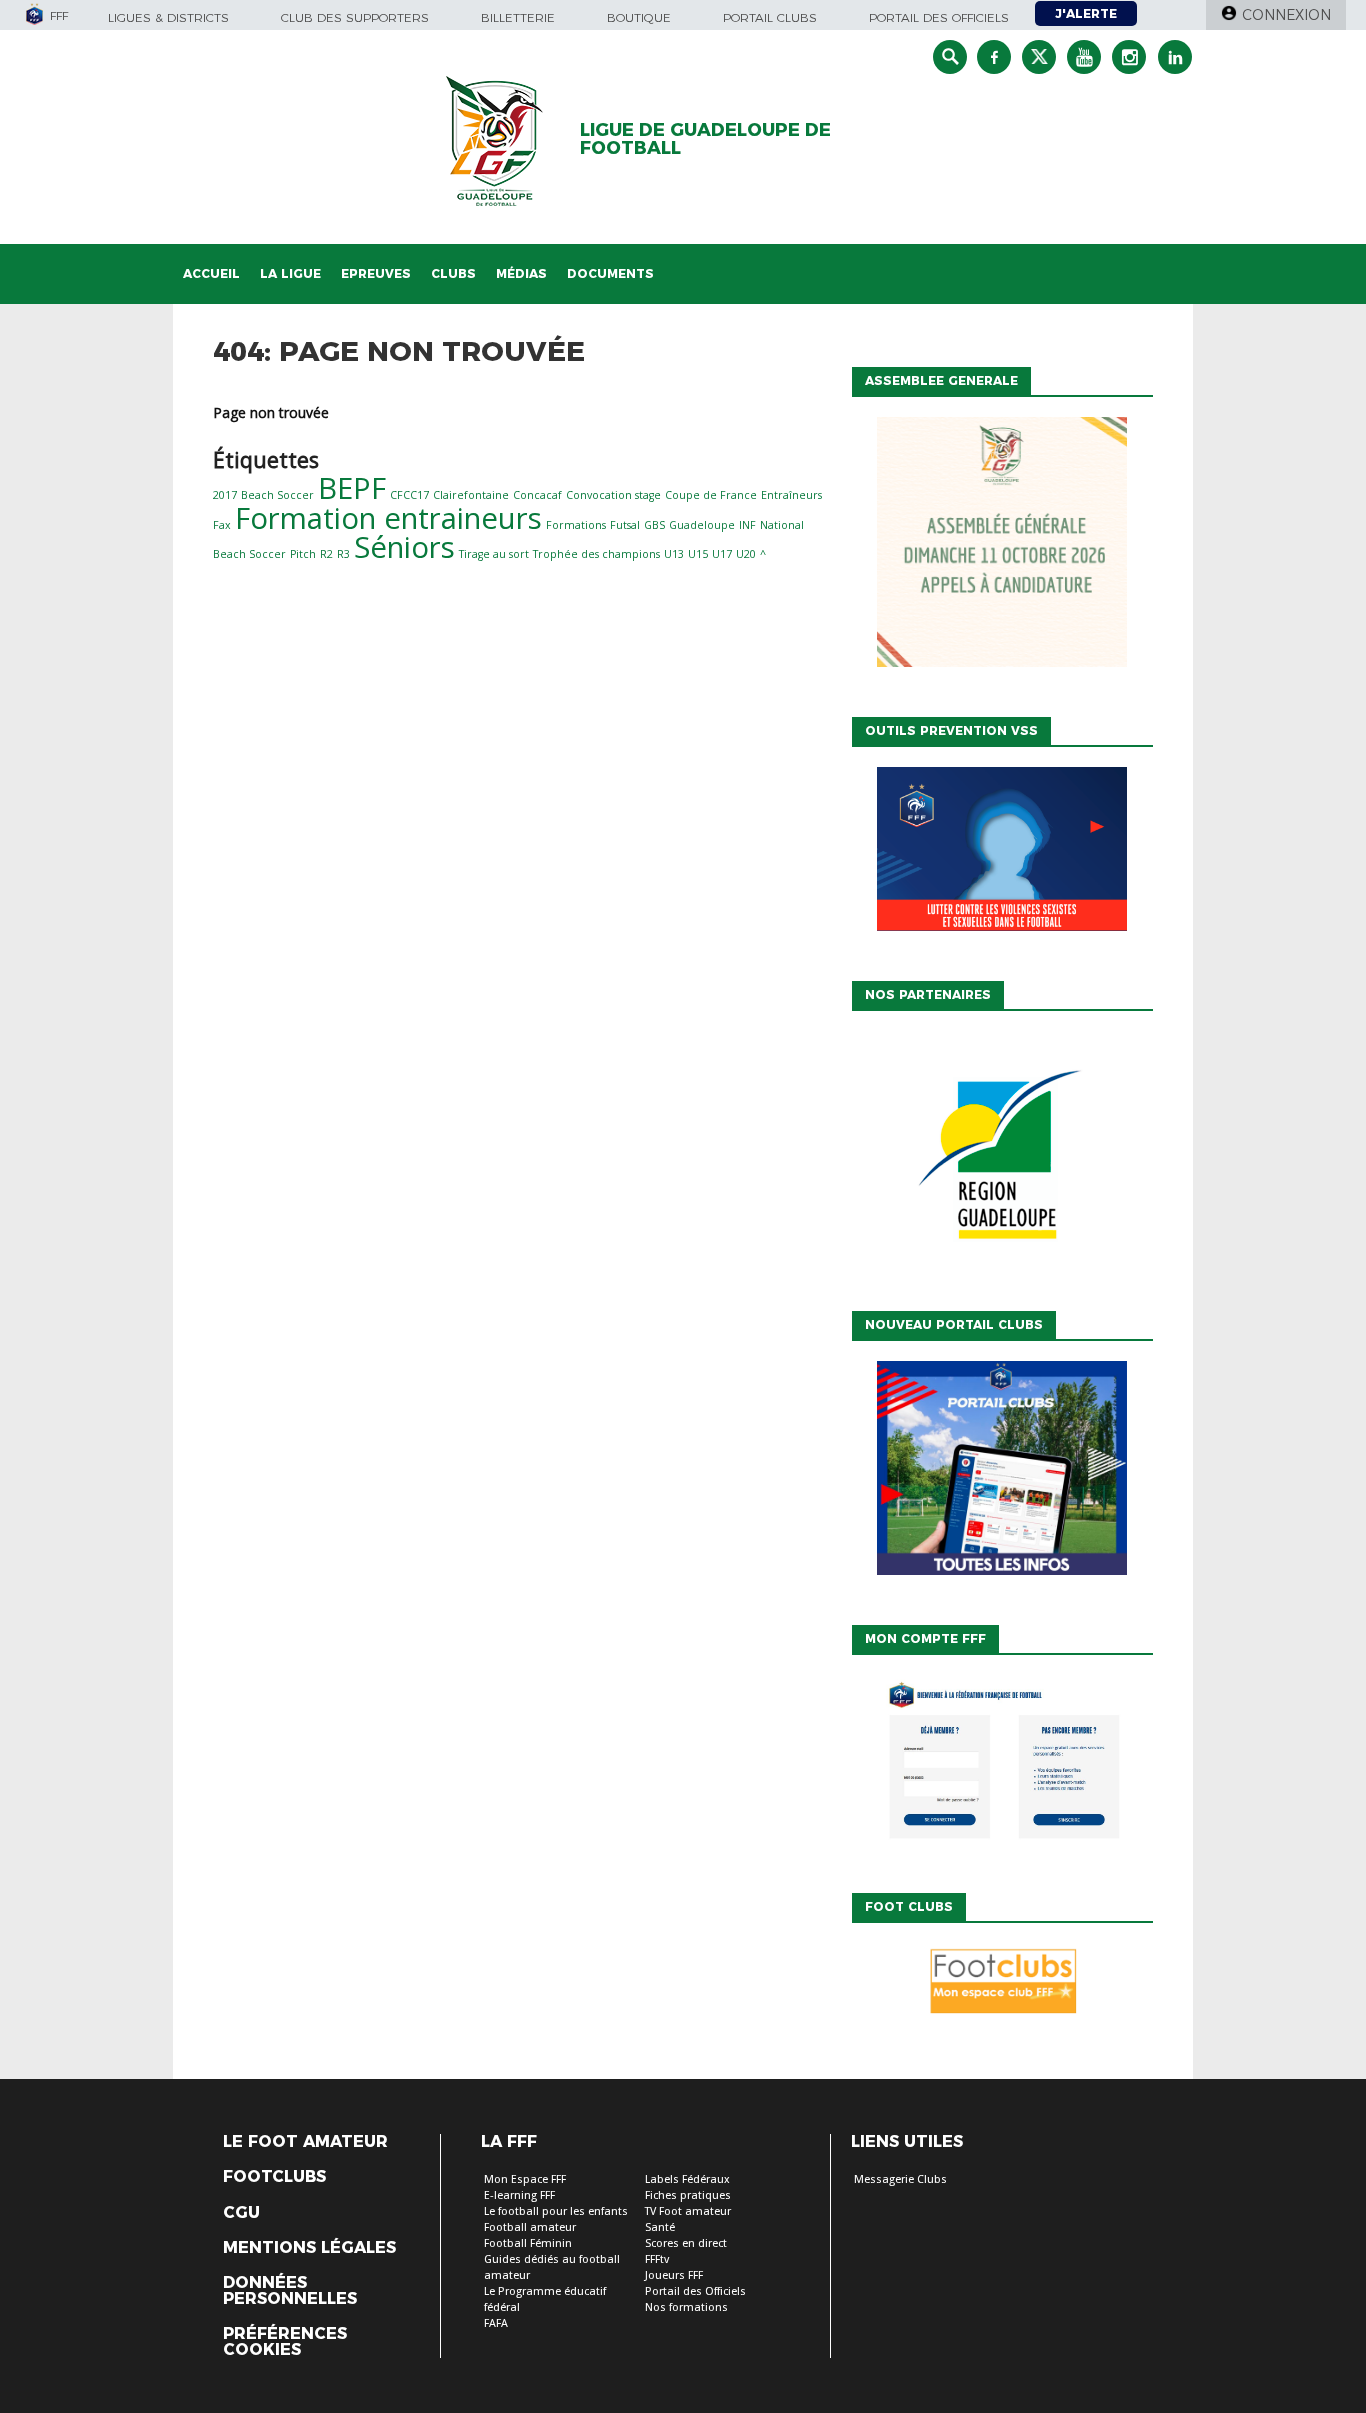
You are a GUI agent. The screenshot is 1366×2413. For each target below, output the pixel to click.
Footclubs (274, 2177)
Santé (660, 2227)
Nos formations (686, 2307)
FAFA (496, 2323)
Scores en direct (686, 2243)
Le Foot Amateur (305, 2142)
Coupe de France (711, 495)
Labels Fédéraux (687, 2179)
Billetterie (518, 17)
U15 (698, 554)
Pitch (303, 554)
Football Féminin (528, 2243)
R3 (343, 554)
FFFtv (657, 2259)
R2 (326, 554)
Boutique (639, 17)
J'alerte (1086, 13)
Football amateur (530, 2227)
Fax (222, 525)
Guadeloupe (702, 525)
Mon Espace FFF (525, 2179)
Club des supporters (355, 17)
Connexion (1286, 15)
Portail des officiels (939, 17)
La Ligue (290, 273)
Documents (610, 273)
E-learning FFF (519, 2195)
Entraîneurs (791, 495)
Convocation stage (613, 495)
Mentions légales (309, 2248)
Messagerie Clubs (900, 2179)
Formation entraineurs (388, 518)
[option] (1002, 1156)
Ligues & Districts (168, 17)
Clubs (453, 273)
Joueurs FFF (674, 2275)
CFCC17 (409, 495)
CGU (241, 2213)
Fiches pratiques (688, 2195)
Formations (576, 525)
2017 (225, 495)
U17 (722, 554)
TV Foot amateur (688, 2211)
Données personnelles (290, 2291)
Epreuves (376, 273)
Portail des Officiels (695, 2291)
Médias (521, 273)
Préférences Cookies (285, 2342)
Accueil (211, 273)
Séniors (404, 547)
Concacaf (537, 495)
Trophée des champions (596, 554)
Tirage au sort (494, 554)
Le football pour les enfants (556, 2211)
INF (747, 525)
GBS (654, 525)
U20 (746, 554)
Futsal (625, 525)
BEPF (352, 488)
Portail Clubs (770, 17)
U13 (674, 554)
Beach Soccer (277, 495)
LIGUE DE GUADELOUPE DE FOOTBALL (705, 139)
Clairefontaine (471, 495)
